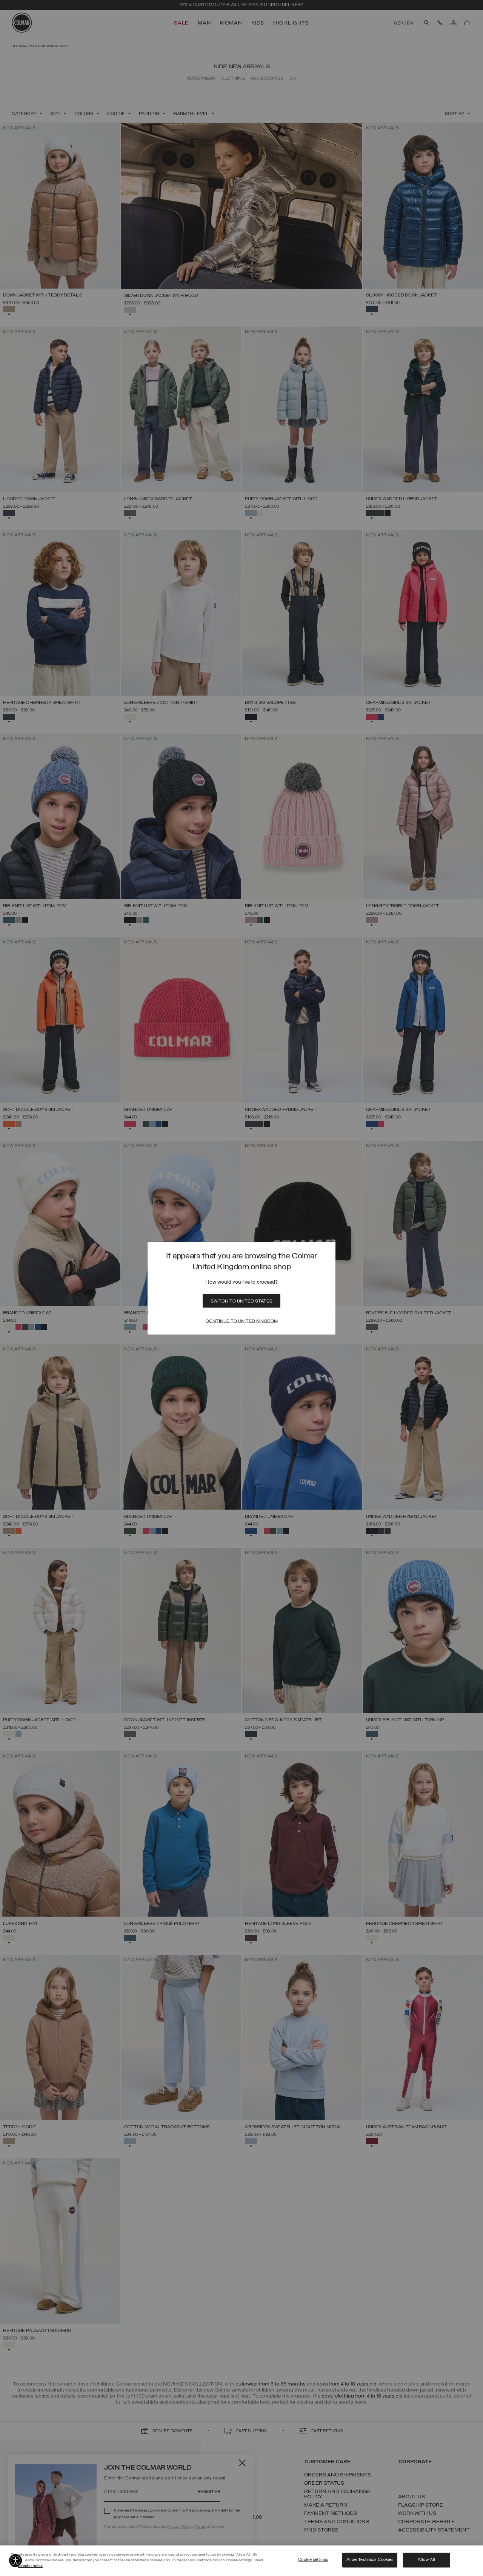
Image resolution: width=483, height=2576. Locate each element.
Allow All (426, 2560)
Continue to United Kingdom (242, 1321)
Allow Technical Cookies (370, 2560)
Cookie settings (313, 2560)
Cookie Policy (30, 2566)
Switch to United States (241, 1301)
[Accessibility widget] (15, 2561)
